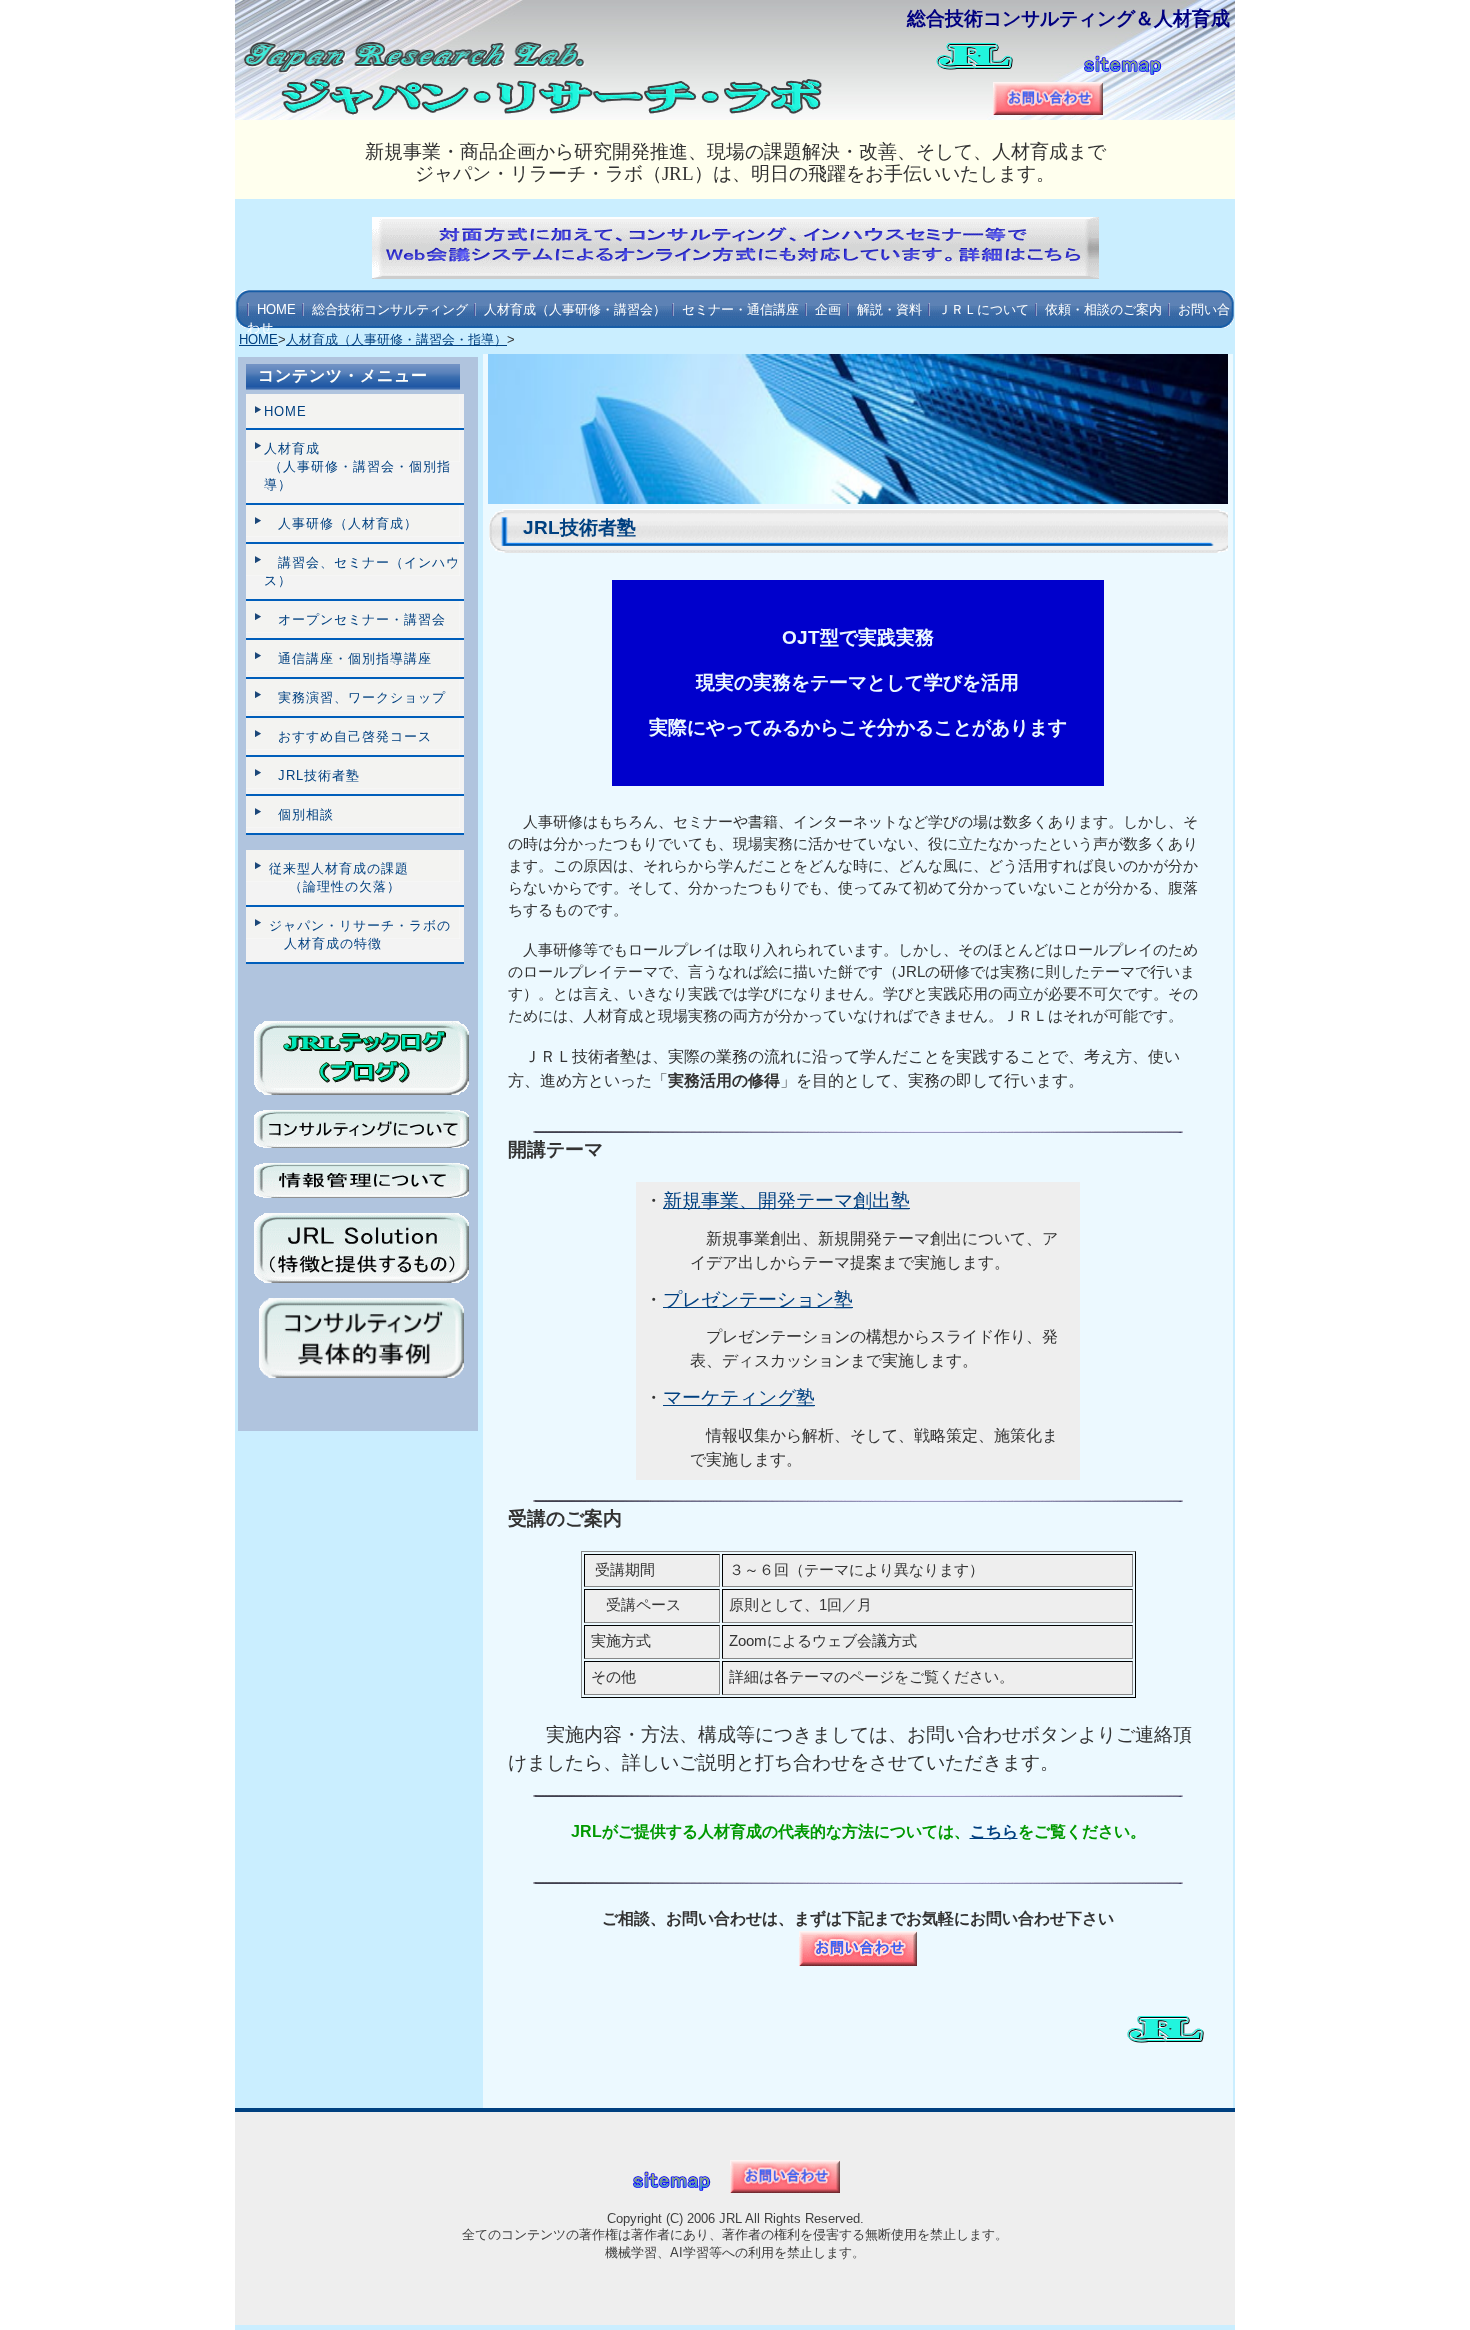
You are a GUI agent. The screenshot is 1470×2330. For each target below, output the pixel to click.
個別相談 (299, 814)
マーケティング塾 (739, 1397)
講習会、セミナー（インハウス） (362, 571)
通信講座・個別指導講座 (348, 658)
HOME (276, 309)
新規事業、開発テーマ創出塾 (786, 1200)
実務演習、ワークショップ (355, 697)
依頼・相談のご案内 (1103, 309)
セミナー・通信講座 (740, 309)
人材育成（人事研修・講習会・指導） (396, 339)
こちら (994, 1831)
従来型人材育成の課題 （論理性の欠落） (336, 877)
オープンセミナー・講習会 (355, 619)
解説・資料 (889, 309)
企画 (828, 309)
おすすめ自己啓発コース (348, 736)
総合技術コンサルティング (390, 309)
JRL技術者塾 (312, 775)
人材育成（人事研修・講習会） (575, 309)
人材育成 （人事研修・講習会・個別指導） (357, 466)
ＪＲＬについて (983, 309)
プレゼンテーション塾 (758, 1299)
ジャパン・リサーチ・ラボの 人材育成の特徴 (357, 934)
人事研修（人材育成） (341, 523)
